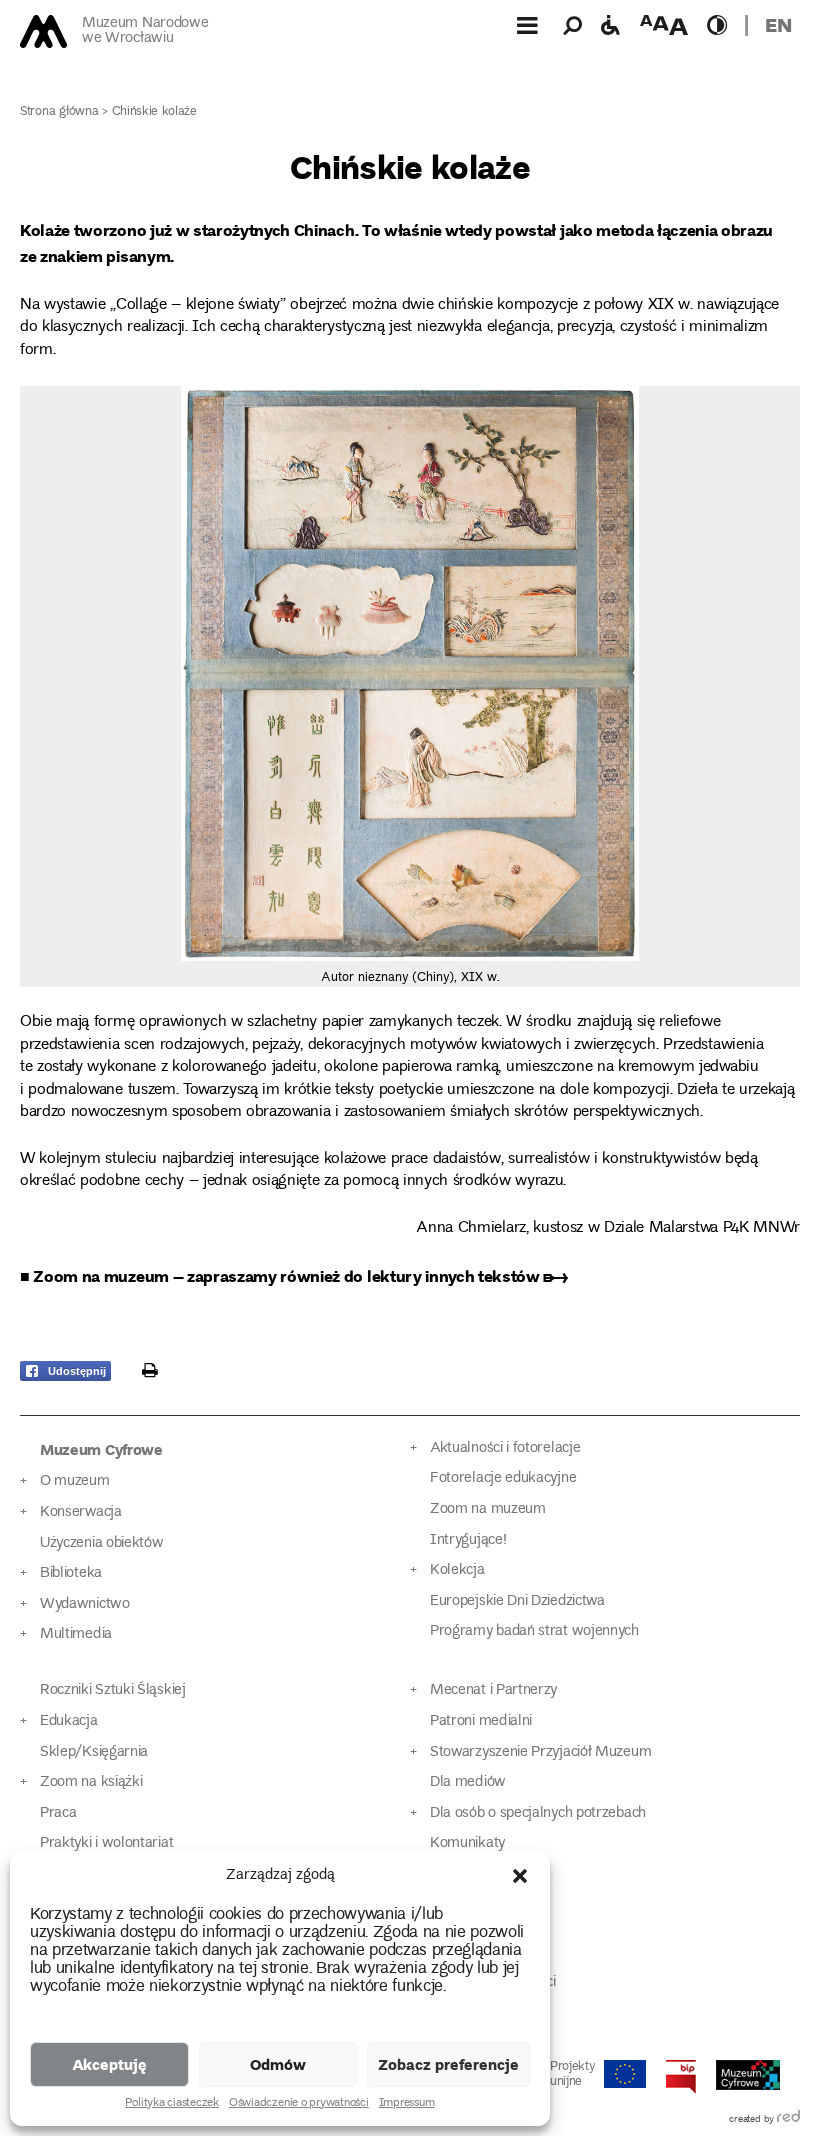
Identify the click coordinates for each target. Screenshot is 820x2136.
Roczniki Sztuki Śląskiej (113, 1690)
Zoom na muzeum (488, 1509)
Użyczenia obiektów (102, 1543)
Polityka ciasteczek (171, 2104)
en (778, 24)
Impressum (407, 2104)
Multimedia (76, 1634)
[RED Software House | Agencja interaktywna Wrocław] (788, 2120)
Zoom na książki (91, 1782)
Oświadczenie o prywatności (299, 2104)
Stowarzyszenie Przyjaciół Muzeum (540, 1752)
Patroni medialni (481, 1721)
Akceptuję (109, 2064)
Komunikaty (467, 1843)
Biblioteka (71, 1573)
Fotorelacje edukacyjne (503, 1478)
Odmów (278, 2064)
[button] (520, 1876)
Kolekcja (457, 1570)
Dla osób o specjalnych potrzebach (538, 1813)
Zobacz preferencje (448, 2064)
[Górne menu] (527, 25)
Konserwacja (81, 1512)
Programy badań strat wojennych (534, 1631)
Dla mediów (468, 1782)
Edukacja (69, 1721)
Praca (58, 1813)
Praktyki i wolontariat (106, 1843)
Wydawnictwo (85, 1604)
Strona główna (59, 112)
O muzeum (75, 1481)
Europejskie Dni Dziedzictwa (517, 1601)
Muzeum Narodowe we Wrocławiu (145, 31)
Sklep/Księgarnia (94, 1752)
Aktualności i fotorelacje (505, 1448)
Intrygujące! (468, 1540)
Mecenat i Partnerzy (493, 1690)
